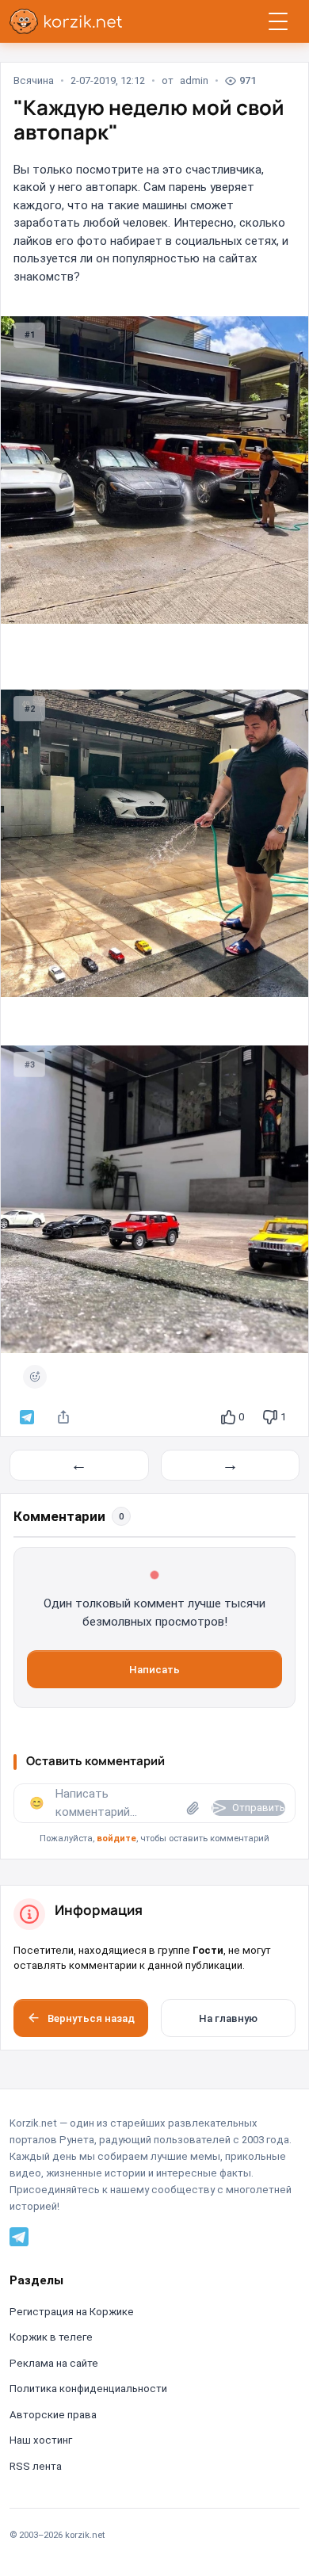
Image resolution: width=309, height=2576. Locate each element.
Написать (154, 1670)
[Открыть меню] (278, 21)
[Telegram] (19, 2236)
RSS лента (36, 2466)
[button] (154, 1815)
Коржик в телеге (51, 2337)
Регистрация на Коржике (72, 2312)
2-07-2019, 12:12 (108, 80)
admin (194, 80)
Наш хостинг (41, 2440)
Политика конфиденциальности (88, 2389)
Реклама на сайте (54, 2363)
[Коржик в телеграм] (27, 1417)
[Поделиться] (63, 1417)
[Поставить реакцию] (35, 1377)
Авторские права (53, 2415)
